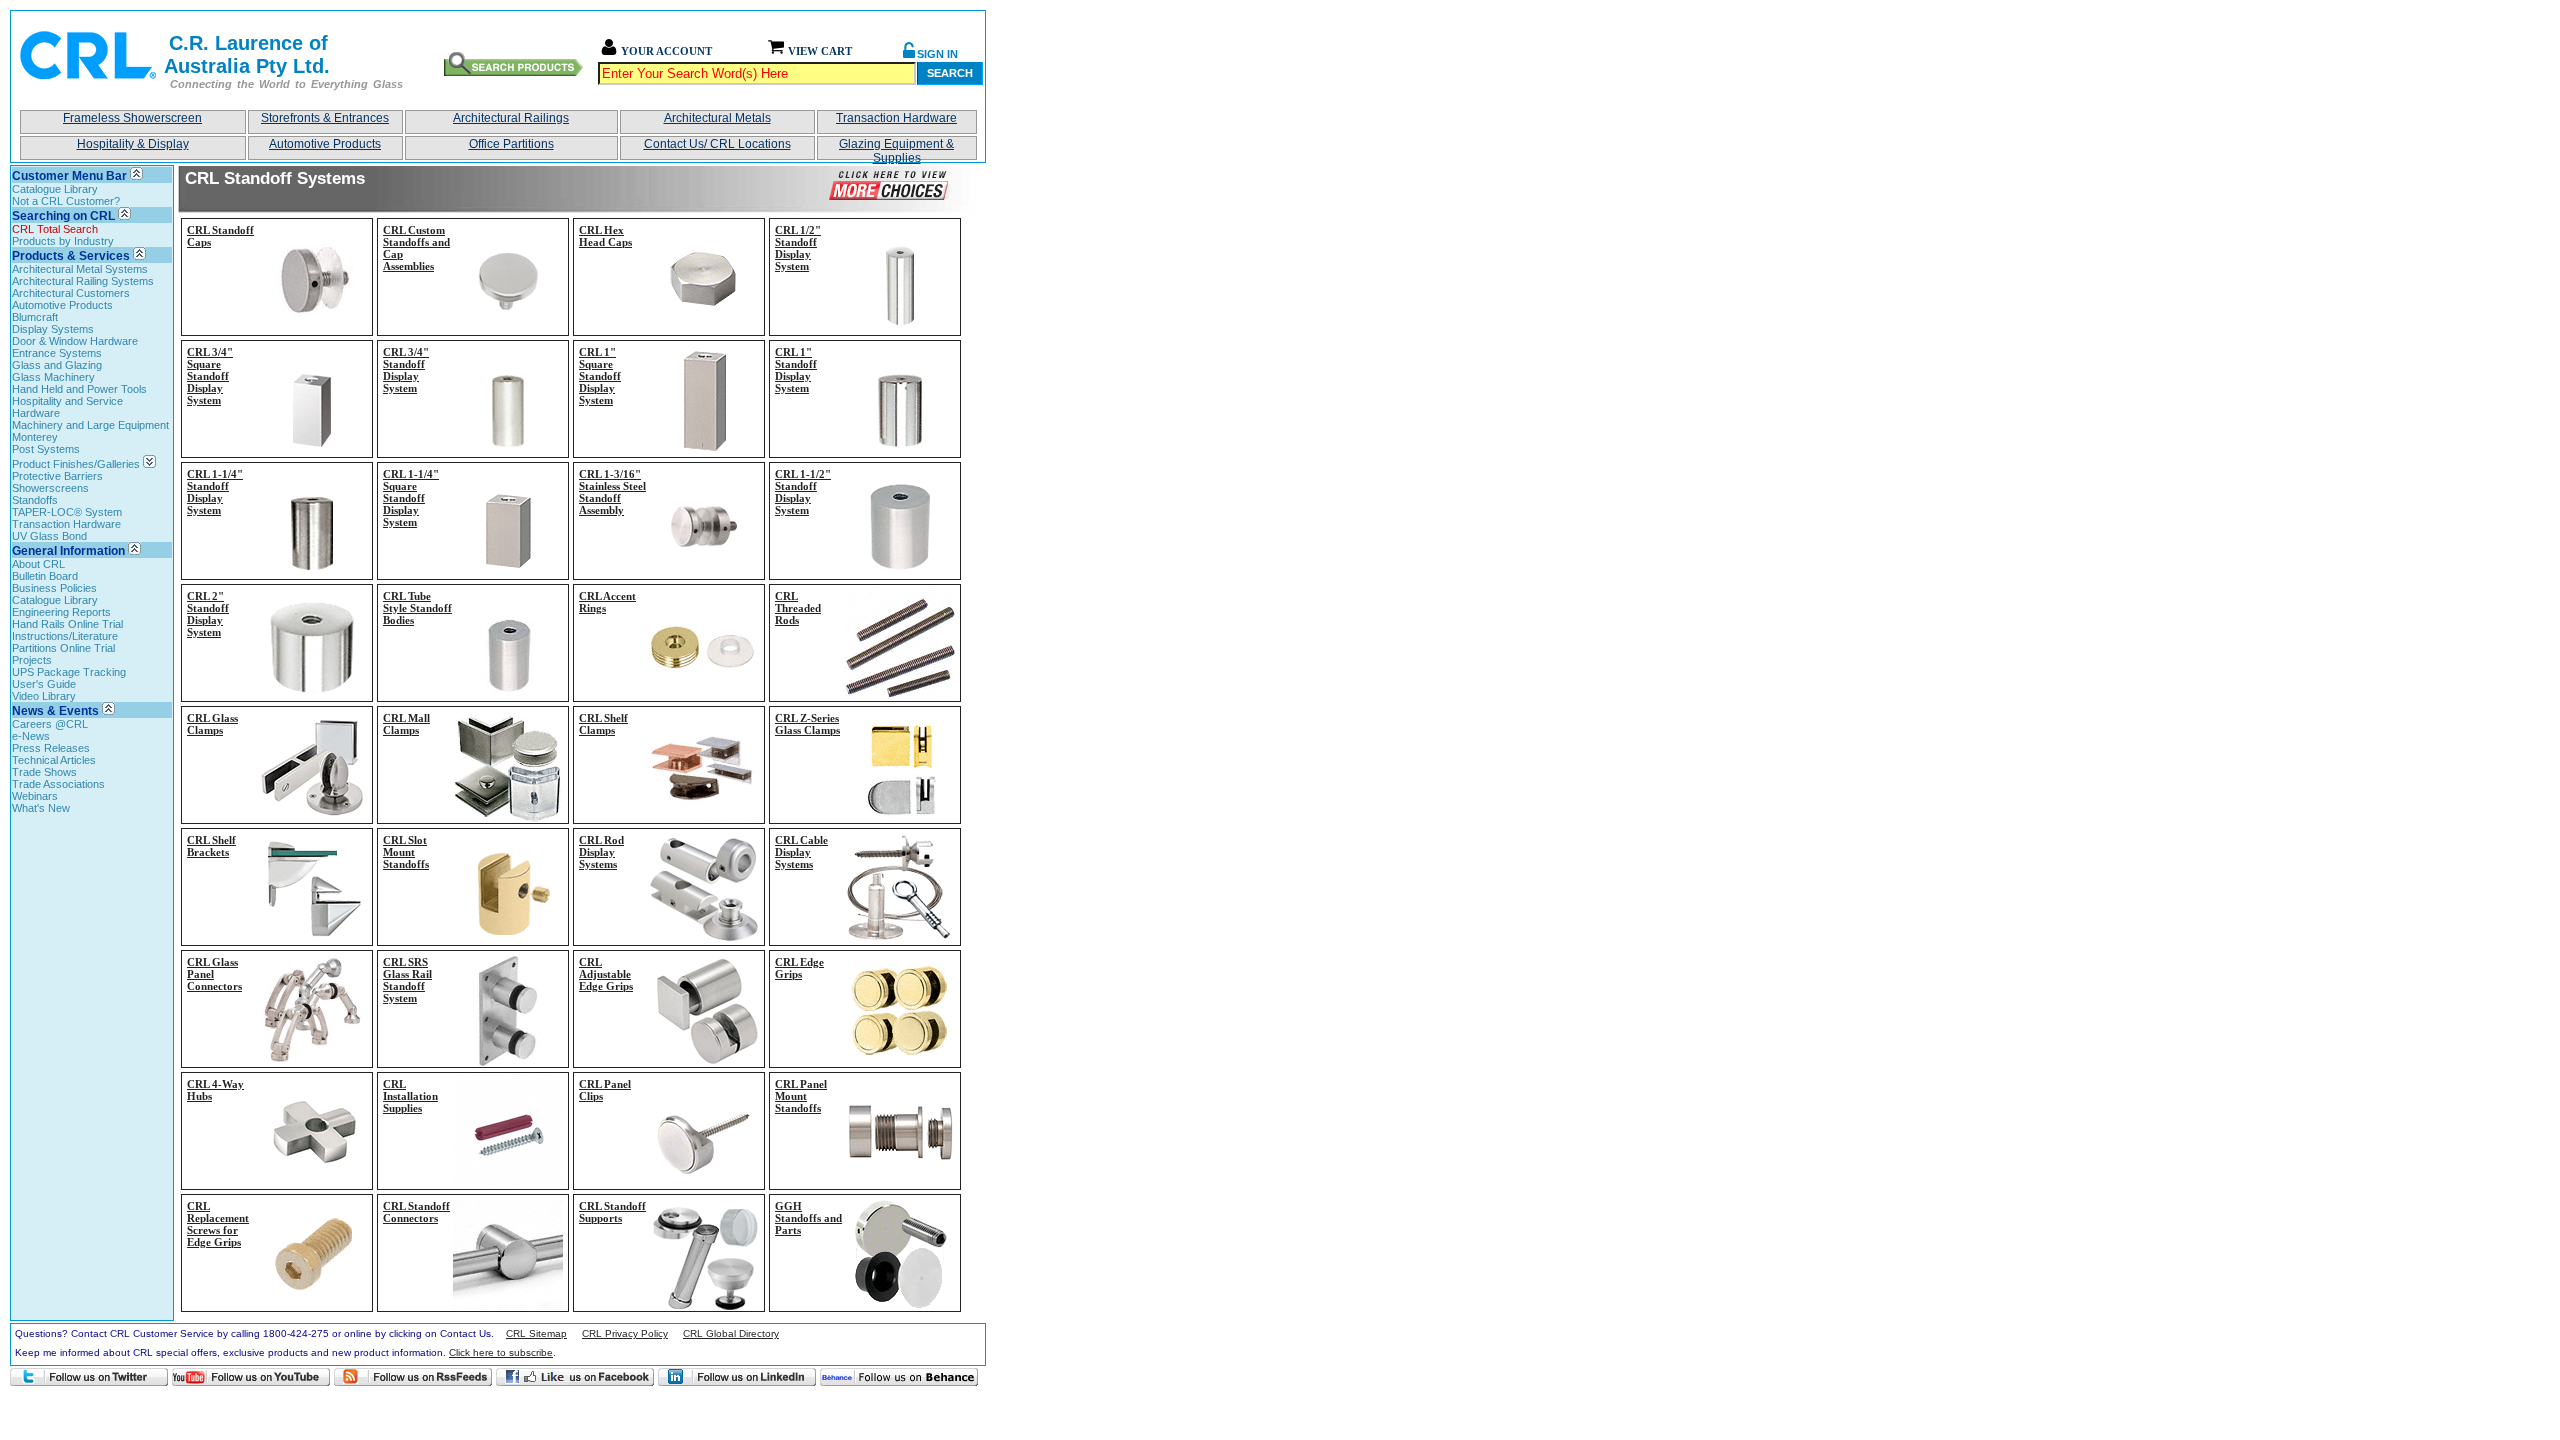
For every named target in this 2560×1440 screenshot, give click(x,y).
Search (950, 73)
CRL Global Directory (731, 1333)
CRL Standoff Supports (612, 1212)
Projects (32, 660)
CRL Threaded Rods (798, 608)
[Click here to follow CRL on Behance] (899, 1377)
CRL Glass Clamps (212, 724)
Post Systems (46, 449)
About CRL (38, 564)
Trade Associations (58, 784)
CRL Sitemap (536, 1333)
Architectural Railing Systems (83, 281)
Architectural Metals (717, 118)
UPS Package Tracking (69, 672)
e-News (31, 736)
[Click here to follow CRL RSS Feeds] (413, 1377)
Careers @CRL (50, 724)
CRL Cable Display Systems (801, 852)
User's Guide (44, 684)
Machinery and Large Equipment (90, 425)
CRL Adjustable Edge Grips (606, 974)
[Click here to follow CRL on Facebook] (575, 1377)
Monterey (35, 437)
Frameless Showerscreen (132, 118)
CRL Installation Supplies (410, 1096)
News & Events (55, 711)
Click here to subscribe (501, 1352)
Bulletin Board (45, 576)
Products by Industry (63, 241)
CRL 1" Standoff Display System (796, 370)
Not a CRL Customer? (66, 201)
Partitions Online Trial (63, 648)
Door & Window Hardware (75, 341)
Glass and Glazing (57, 365)
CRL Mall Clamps (406, 724)
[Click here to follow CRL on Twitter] (89, 1377)
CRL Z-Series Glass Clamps (807, 724)
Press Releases (51, 748)
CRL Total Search (55, 229)
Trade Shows (44, 772)
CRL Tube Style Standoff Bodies (417, 608)
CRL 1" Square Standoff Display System (600, 376)
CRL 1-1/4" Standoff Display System (215, 492)
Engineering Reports (61, 612)
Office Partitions (511, 144)
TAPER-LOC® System (67, 512)
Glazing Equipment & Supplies (896, 148)
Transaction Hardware (896, 118)
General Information (68, 551)
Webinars (35, 796)
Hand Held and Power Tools (79, 389)
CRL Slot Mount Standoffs (406, 852)
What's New (41, 808)
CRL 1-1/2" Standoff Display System (803, 492)
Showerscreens (50, 488)
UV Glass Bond (49, 536)
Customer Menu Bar (69, 176)
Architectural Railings (511, 118)
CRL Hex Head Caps (605, 236)
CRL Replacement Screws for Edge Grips (218, 1224)
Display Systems (53, 329)
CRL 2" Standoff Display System (208, 614)
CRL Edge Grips (799, 968)
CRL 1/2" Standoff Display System (798, 248)
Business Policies (54, 588)
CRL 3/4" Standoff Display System (406, 370)
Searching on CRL (63, 216)
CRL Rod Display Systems (601, 852)
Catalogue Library (55, 189)
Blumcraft (35, 317)
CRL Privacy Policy (625, 1333)
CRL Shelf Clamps (603, 724)
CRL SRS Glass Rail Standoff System (407, 980)
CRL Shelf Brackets (211, 846)
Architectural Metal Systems (80, 269)
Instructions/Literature (65, 636)
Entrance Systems (57, 353)
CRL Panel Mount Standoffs (801, 1096)
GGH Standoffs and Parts (808, 1218)
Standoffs (35, 500)
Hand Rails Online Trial (67, 624)
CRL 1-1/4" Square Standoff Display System (411, 498)
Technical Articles (54, 760)
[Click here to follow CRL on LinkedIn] (737, 1377)
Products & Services (71, 256)
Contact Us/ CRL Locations (717, 144)
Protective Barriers (57, 476)
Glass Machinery (53, 377)
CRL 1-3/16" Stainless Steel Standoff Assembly (612, 492)
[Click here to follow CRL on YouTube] (251, 1377)
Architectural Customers (71, 293)
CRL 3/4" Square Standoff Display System (210, 376)
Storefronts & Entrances (325, 118)
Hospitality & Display (133, 144)
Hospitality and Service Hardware (67, 407)
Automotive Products (325, 144)
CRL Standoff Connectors (416, 1212)
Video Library (44, 696)
